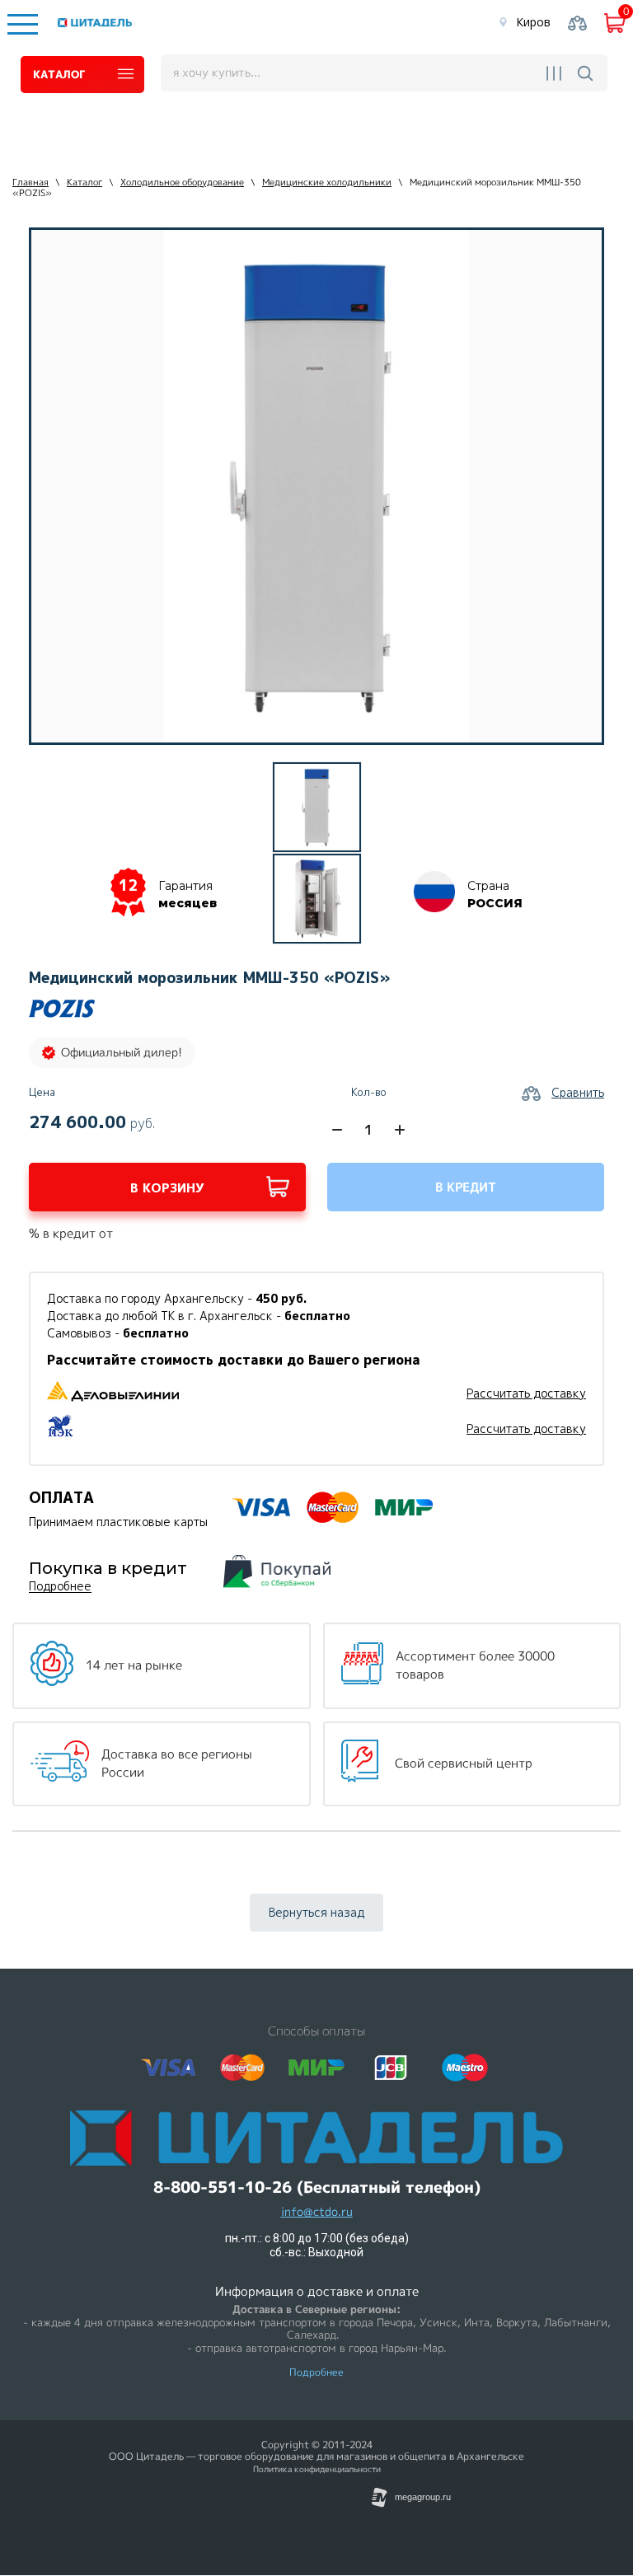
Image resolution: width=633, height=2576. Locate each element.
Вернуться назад (316, 1912)
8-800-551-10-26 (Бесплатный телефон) (317, 2187)
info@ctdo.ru (317, 2212)
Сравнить (578, 1092)
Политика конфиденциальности (317, 2469)
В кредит (466, 1187)
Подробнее (60, 1587)
